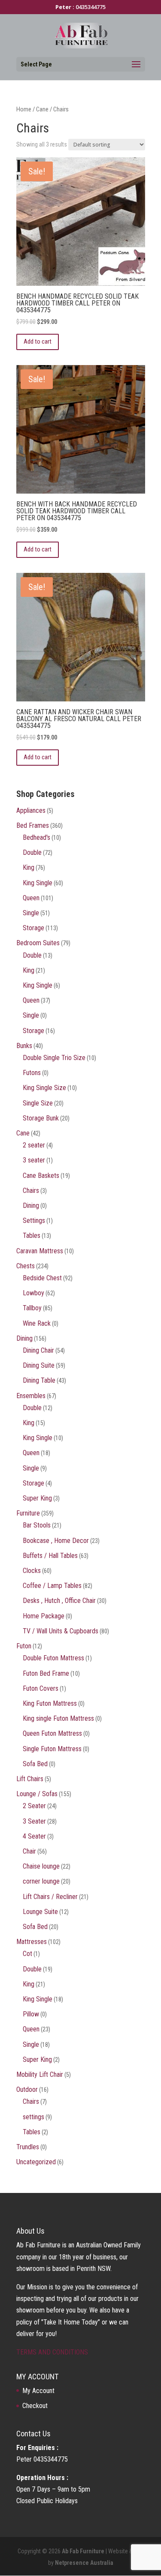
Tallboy (32, 1308)
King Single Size (44, 1088)
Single (31, 913)
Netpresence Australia (84, 2563)
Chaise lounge (41, 1866)
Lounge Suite (40, 1912)
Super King (37, 1498)
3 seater (34, 1160)
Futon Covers (41, 1688)
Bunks (24, 1046)
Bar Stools (37, 1525)
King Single (38, 883)
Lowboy (33, 1293)
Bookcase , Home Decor (56, 1541)
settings (33, 2117)
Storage (33, 928)
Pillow (31, 2014)
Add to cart (38, 341)
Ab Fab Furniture (83, 2551)
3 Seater (34, 1821)
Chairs (31, 1191)
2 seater (34, 1145)
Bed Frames (33, 825)
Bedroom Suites (38, 943)
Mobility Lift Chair (40, 2074)
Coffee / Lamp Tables (52, 1586)
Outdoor (27, 2089)
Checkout (35, 2406)
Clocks (32, 1571)
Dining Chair (38, 1350)
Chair (29, 1851)
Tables (32, 1236)
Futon (24, 1646)
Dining (31, 1206)
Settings (34, 1221)
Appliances (31, 810)
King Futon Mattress (50, 1703)
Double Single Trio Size (54, 1058)
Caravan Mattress (40, 1251)
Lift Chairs (30, 1779)
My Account (38, 2391)
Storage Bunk (41, 1118)
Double (32, 852)
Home (24, 109)
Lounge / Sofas (37, 1794)
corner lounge (41, 1881)
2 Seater (34, 1806)
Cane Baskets (41, 1176)
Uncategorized (36, 2162)
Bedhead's (36, 837)
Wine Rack (37, 1323)
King (29, 867)
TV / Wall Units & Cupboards (61, 1631)
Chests (26, 1266)
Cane (42, 109)
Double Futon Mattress (53, 1658)
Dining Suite (39, 1365)
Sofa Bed (35, 1764)
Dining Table (39, 1380)
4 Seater (34, 1836)
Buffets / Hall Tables (50, 1556)
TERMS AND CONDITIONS (52, 2352)
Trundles (28, 2147)
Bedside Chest (42, 1278)
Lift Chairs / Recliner (50, 1897)
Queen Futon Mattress (52, 1733)
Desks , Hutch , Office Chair (59, 1601)
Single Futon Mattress (52, 1749)
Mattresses (32, 1942)
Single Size (38, 1103)
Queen (31, 898)
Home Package (44, 1616)
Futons (32, 1073)
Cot (27, 1954)
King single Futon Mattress (58, 1718)
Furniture (28, 1513)
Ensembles (31, 1396)
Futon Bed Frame (46, 1673)
